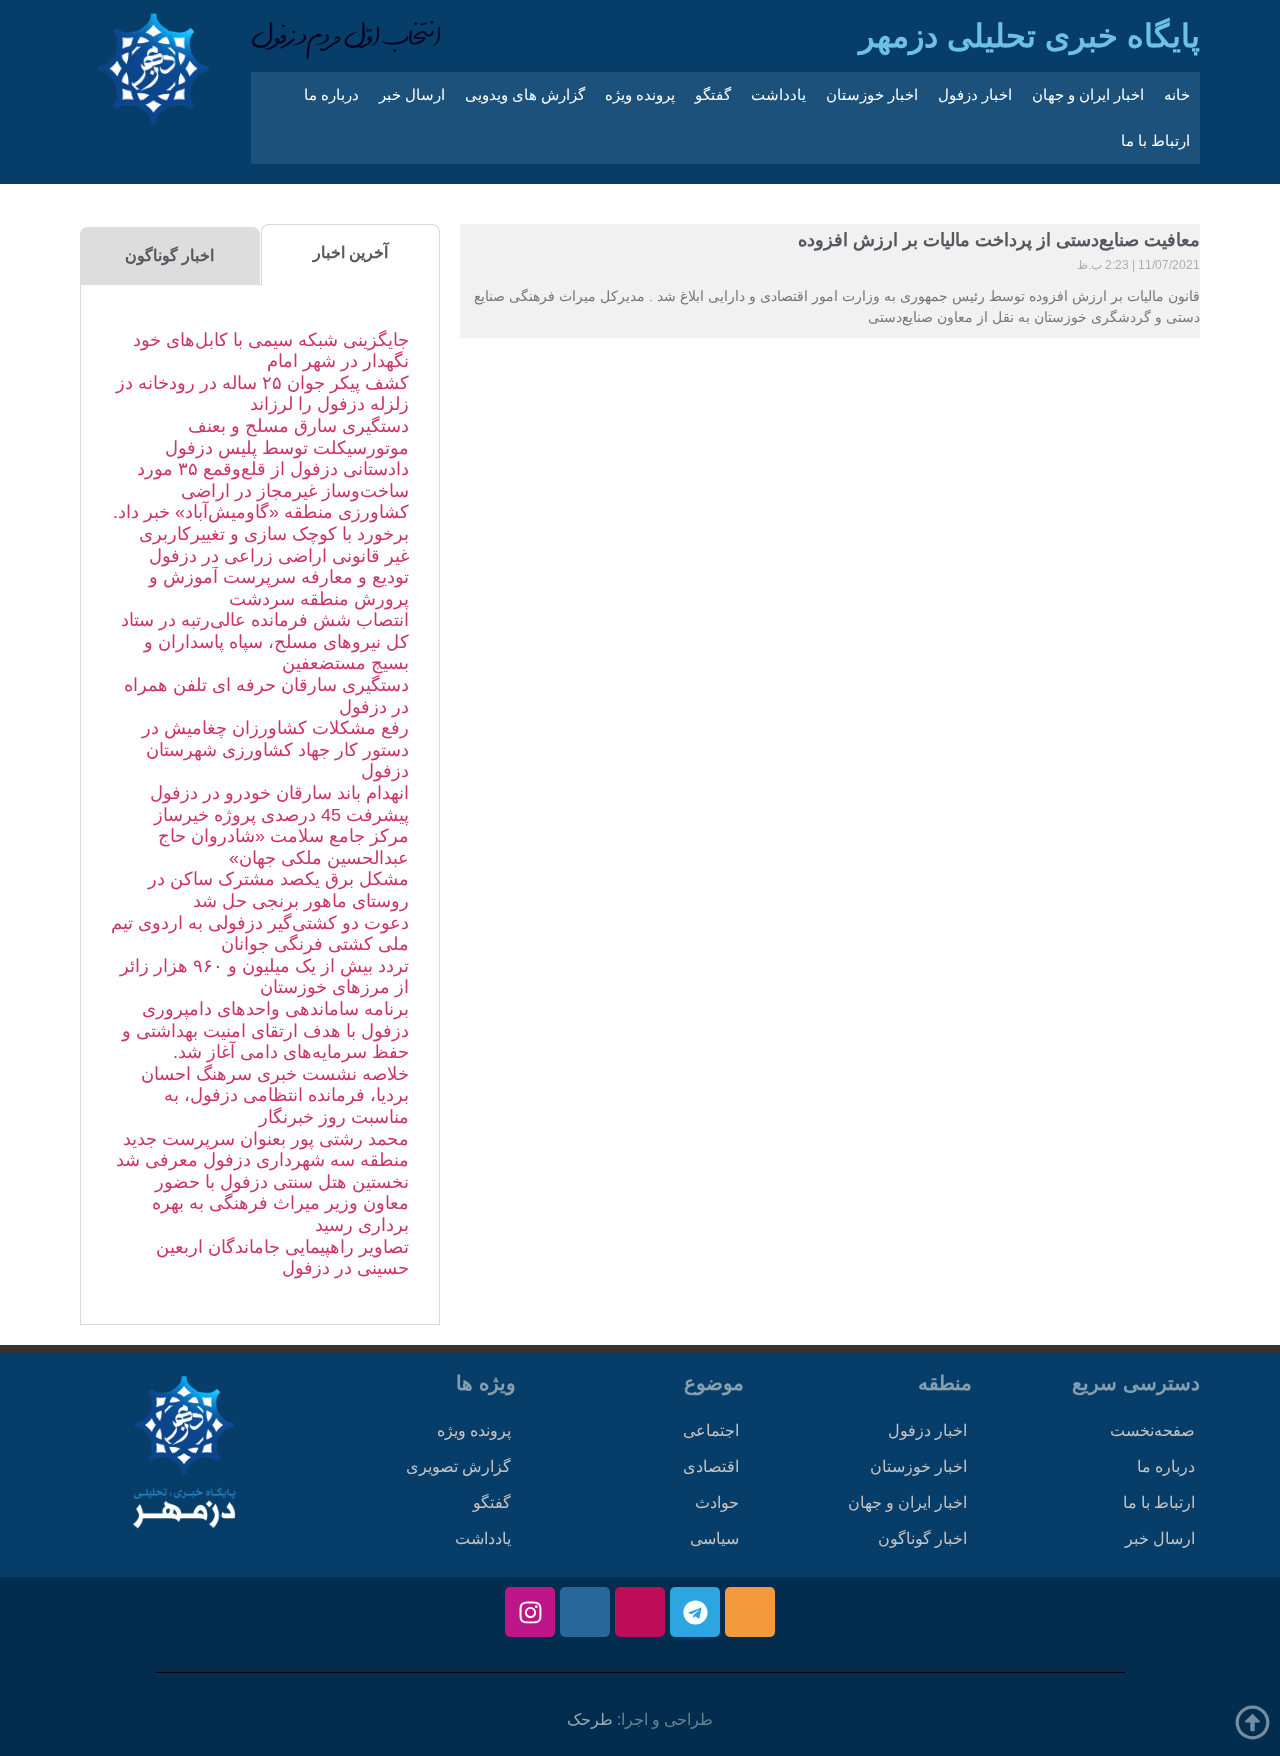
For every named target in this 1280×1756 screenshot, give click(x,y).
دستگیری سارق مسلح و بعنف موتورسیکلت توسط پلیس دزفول (287, 437)
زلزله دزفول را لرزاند (329, 404)
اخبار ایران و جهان (1088, 94)
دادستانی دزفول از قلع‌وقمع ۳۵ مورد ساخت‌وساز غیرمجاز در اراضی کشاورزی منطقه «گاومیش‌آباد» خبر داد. (261, 490)
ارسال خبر (412, 94)
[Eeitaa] (750, 1612)
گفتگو (713, 94)
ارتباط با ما (1155, 140)
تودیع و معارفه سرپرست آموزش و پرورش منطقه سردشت (279, 588)
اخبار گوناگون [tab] (169, 255)
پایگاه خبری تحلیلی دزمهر (1029, 36)
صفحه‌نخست (1152, 1430)
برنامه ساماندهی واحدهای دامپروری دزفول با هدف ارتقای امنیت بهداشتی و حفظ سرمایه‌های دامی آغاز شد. (265, 1030)
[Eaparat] (640, 1612)
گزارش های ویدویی (525, 94)
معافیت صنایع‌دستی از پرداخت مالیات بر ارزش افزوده (999, 240)
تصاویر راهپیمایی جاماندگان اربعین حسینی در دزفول (282, 1258)
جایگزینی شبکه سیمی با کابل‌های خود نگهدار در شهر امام (271, 351)
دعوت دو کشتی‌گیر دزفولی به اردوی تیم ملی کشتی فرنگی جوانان (260, 934)
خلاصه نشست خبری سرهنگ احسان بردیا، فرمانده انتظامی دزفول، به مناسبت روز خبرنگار (275, 1095)
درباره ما (331, 94)
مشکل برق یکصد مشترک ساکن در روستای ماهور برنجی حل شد (278, 890)
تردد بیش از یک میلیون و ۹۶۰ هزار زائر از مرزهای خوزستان (264, 977)
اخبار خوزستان (872, 94)
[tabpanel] (260, 805)
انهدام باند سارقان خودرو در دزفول (279, 793)
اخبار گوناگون (922, 1538)
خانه (1177, 94)
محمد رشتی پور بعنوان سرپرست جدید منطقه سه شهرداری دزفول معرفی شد (262, 1150)
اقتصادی (711, 1466)
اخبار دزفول (975, 94)
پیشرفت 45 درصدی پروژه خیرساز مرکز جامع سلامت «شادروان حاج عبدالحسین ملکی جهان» (281, 836)
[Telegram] (695, 1612)
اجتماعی (711, 1430)
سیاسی (714, 1538)
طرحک (590, 1719)
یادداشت (778, 94)
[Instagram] (530, 1612)
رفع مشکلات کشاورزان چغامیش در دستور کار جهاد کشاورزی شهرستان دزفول (275, 749)
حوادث (717, 1502)
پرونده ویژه (640, 94)
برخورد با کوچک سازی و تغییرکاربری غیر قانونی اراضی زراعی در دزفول (274, 545)
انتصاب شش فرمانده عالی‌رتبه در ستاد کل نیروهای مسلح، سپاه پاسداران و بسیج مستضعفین (265, 641)
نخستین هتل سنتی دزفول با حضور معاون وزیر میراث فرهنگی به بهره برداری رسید (280, 1203)
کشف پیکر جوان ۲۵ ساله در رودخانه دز (262, 383)
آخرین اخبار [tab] (350, 252)
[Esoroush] (585, 1612)
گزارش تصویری (458, 1466)
